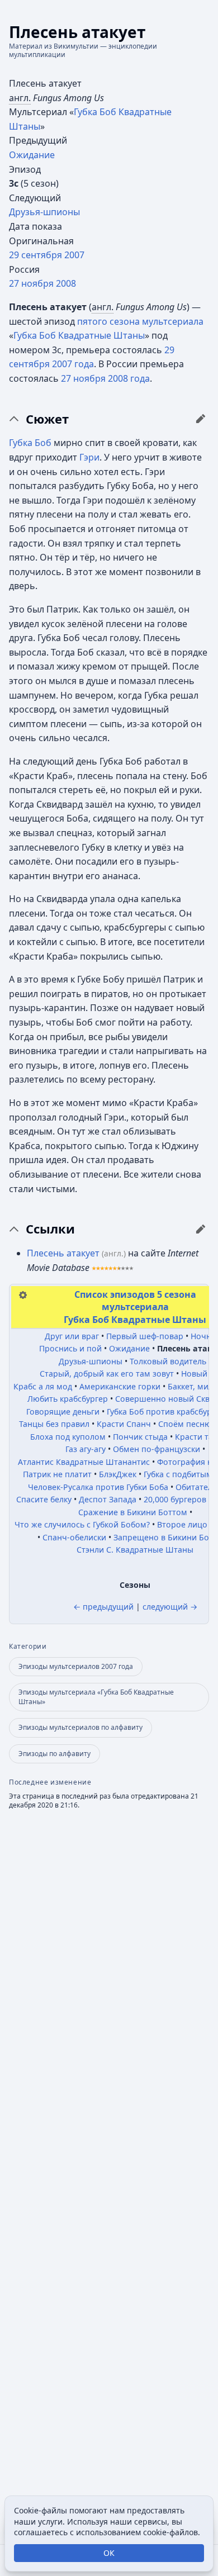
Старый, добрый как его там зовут (107, 1374)
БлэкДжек (118, 1474)
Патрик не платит (57, 1474)
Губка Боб (30, 443)
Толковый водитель (168, 1361)
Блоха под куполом (68, 1437)
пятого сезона (108, 321)
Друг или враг (72, 1336)
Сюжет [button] (47, 419)
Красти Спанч (124, 1424)
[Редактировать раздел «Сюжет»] (201, 419)
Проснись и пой (70, 1348)
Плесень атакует (63, 1253)
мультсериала (173, 321)
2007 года (73, 364)
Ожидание (32, 155)
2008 (66, 283)
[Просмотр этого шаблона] (23, 1294)
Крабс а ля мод (43, 1386)
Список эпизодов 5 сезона (135, 1294)
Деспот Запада (108, 1499)
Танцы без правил (54, 1424)
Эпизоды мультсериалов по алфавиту (80, 1727)
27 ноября (31, 283)
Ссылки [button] (50, 1229)
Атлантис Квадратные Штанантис (84, 1462)
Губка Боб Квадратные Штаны (79, 335)
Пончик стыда (140, 1437)
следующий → (170, 1607)
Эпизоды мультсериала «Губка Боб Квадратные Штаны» (96, 1697)
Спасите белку (44, 1499)
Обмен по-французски (157, 1449)
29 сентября (35, 255)
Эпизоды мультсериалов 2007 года (76, 1666)
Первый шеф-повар (145, 1336)
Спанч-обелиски (74, 1537)
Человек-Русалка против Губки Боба (98, 1487)
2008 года (129, 378)
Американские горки (120, 1386)
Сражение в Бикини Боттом (133, 1512)
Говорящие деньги (63, 1412)
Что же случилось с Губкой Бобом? (82, 1524)
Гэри (89, 457)
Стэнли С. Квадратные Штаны (135, 1550)
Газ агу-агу (86, 1449)
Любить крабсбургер (68, 1399)
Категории (28, 1647)
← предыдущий (103, 1607)
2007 (74, 255)
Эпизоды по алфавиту (54, 1754)
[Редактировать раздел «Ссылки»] (201, 1229)
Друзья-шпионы (44, 212)
